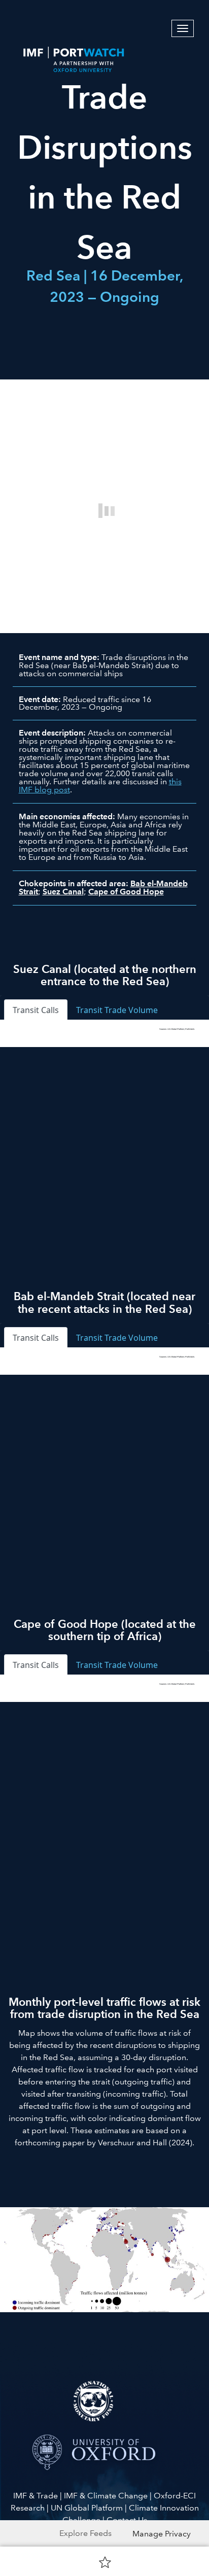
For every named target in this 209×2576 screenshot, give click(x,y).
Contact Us (127, 2520)
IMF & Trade (36, 2496)
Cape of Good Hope (126, 892)
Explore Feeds (85, 2533)
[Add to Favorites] (105, 2562)
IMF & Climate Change (106, 2496)
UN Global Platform (87, 2508)
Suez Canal (63, 892)
